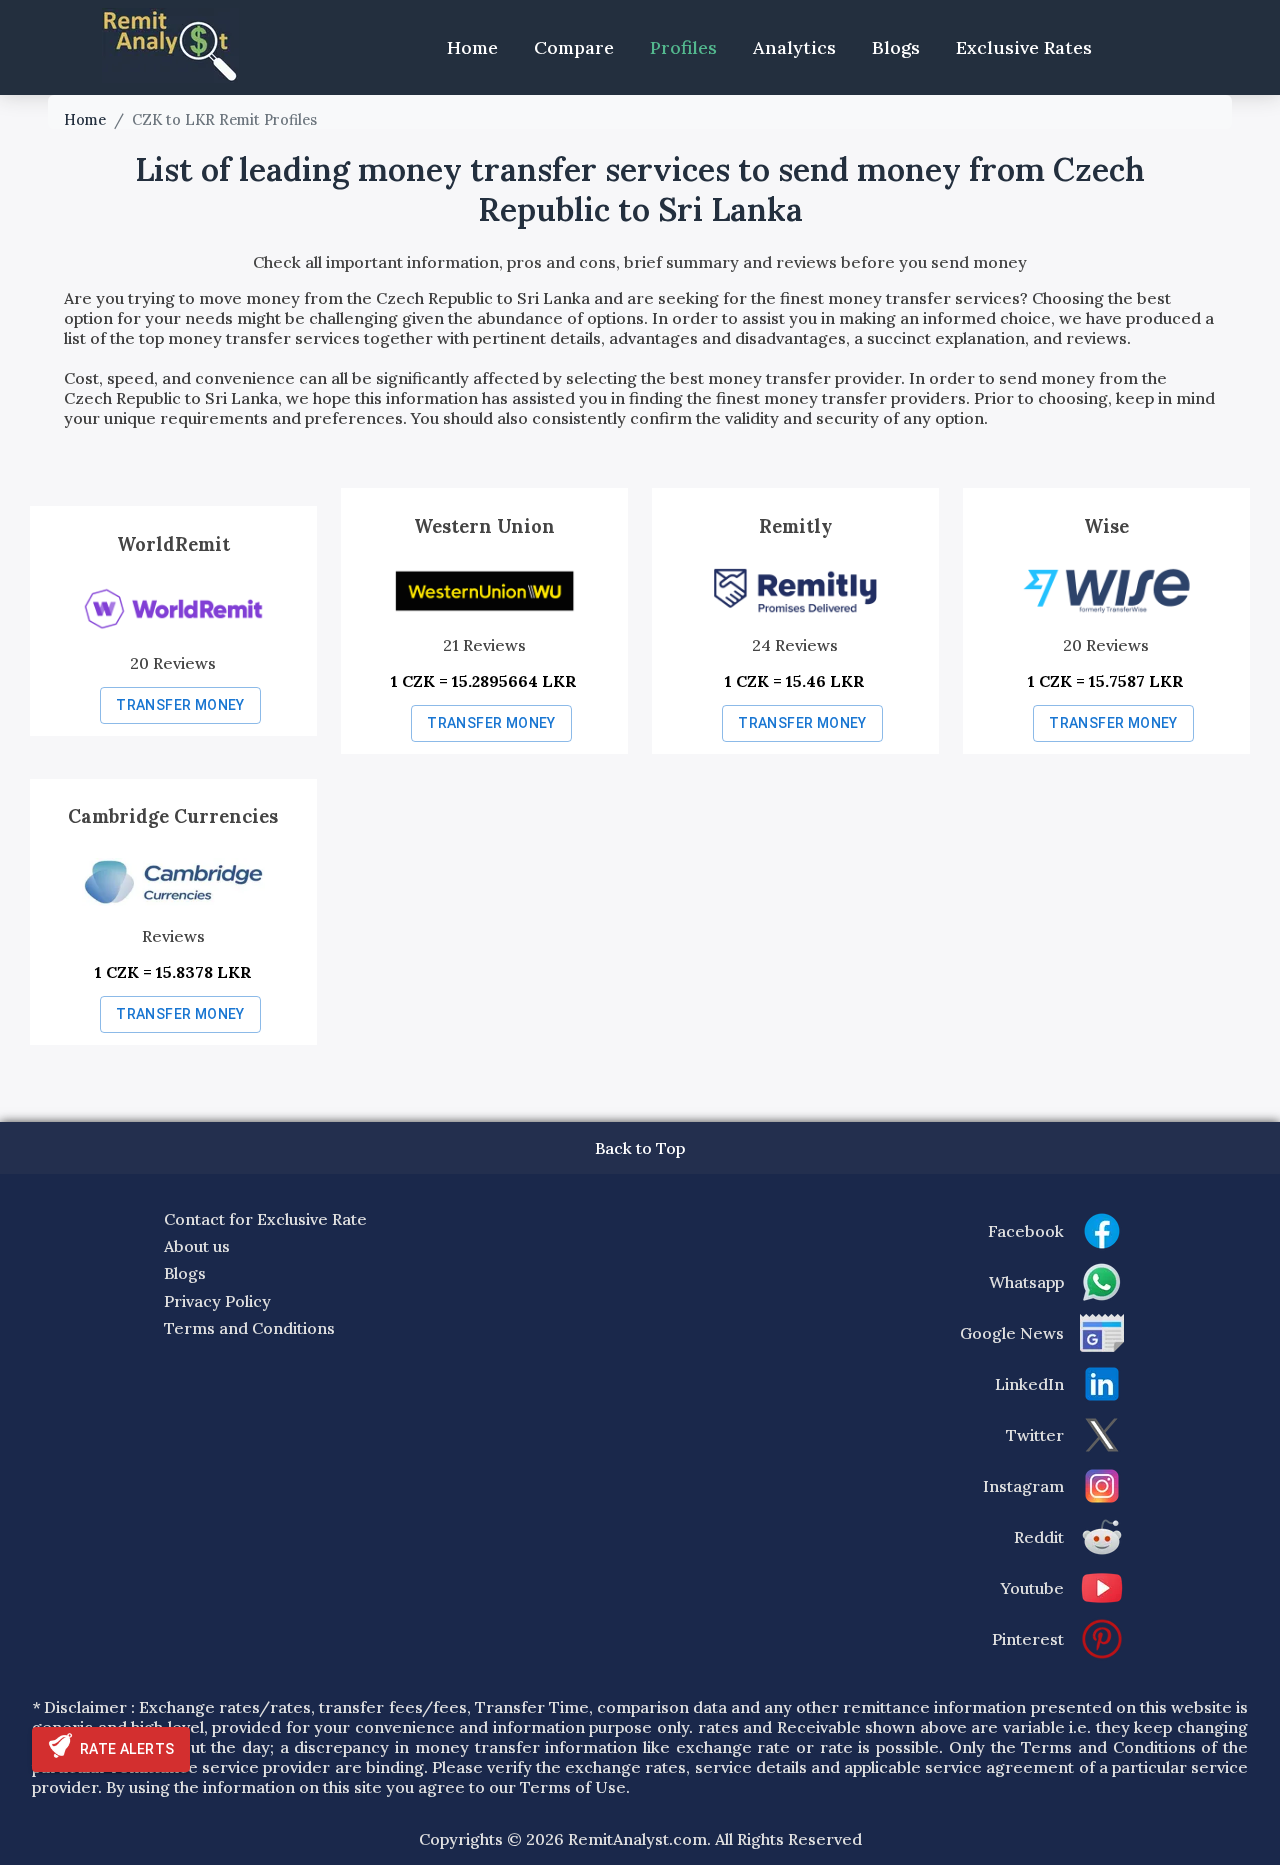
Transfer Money (180, 705)
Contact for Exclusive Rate (265, 1219)
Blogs (896, 47)
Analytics (794, 47)
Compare (574, 47)
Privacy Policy (217, 1301)
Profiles (683, 47)
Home (472, 47)
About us (197, 1246)
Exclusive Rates (1024, 47)
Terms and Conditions (249, 1328)
